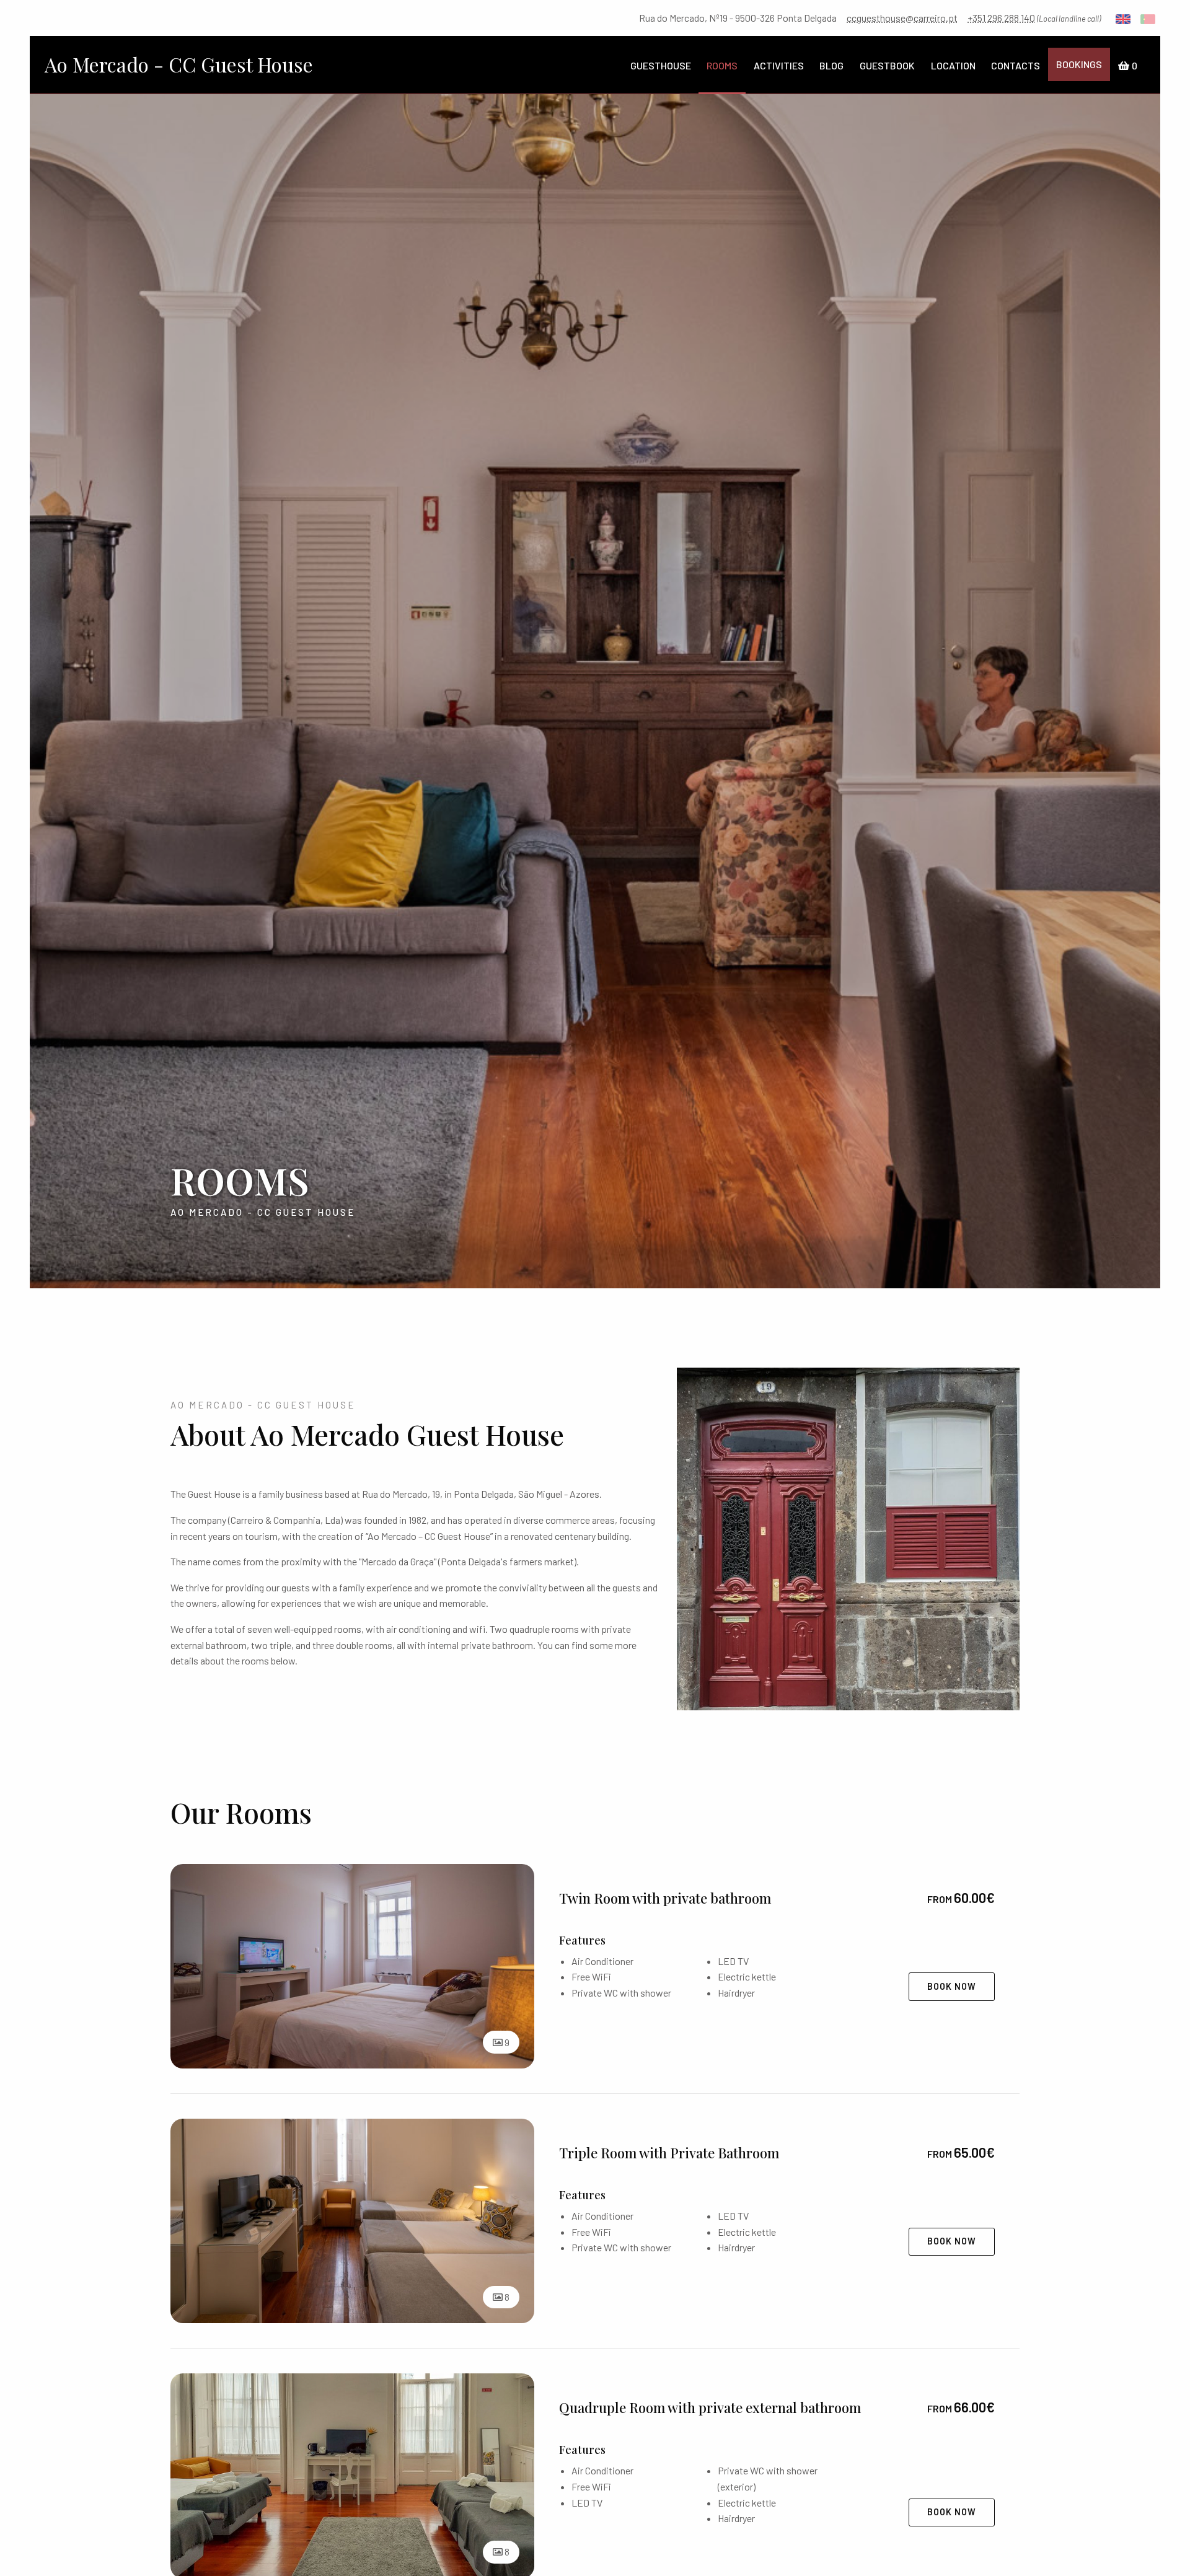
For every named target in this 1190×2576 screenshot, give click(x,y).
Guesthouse (661, 65)
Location (953, 65)
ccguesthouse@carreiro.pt (902, 18)
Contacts (1016, 65)
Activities (779, 65)
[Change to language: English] (1123, 18)
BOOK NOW (952, 1986)
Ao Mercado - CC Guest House (179, 64)
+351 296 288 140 (1001, 18)
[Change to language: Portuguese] (1148, 18)
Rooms (722, 65)
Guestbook (887, 65)
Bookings (1079, 64)
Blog (831, 65)
